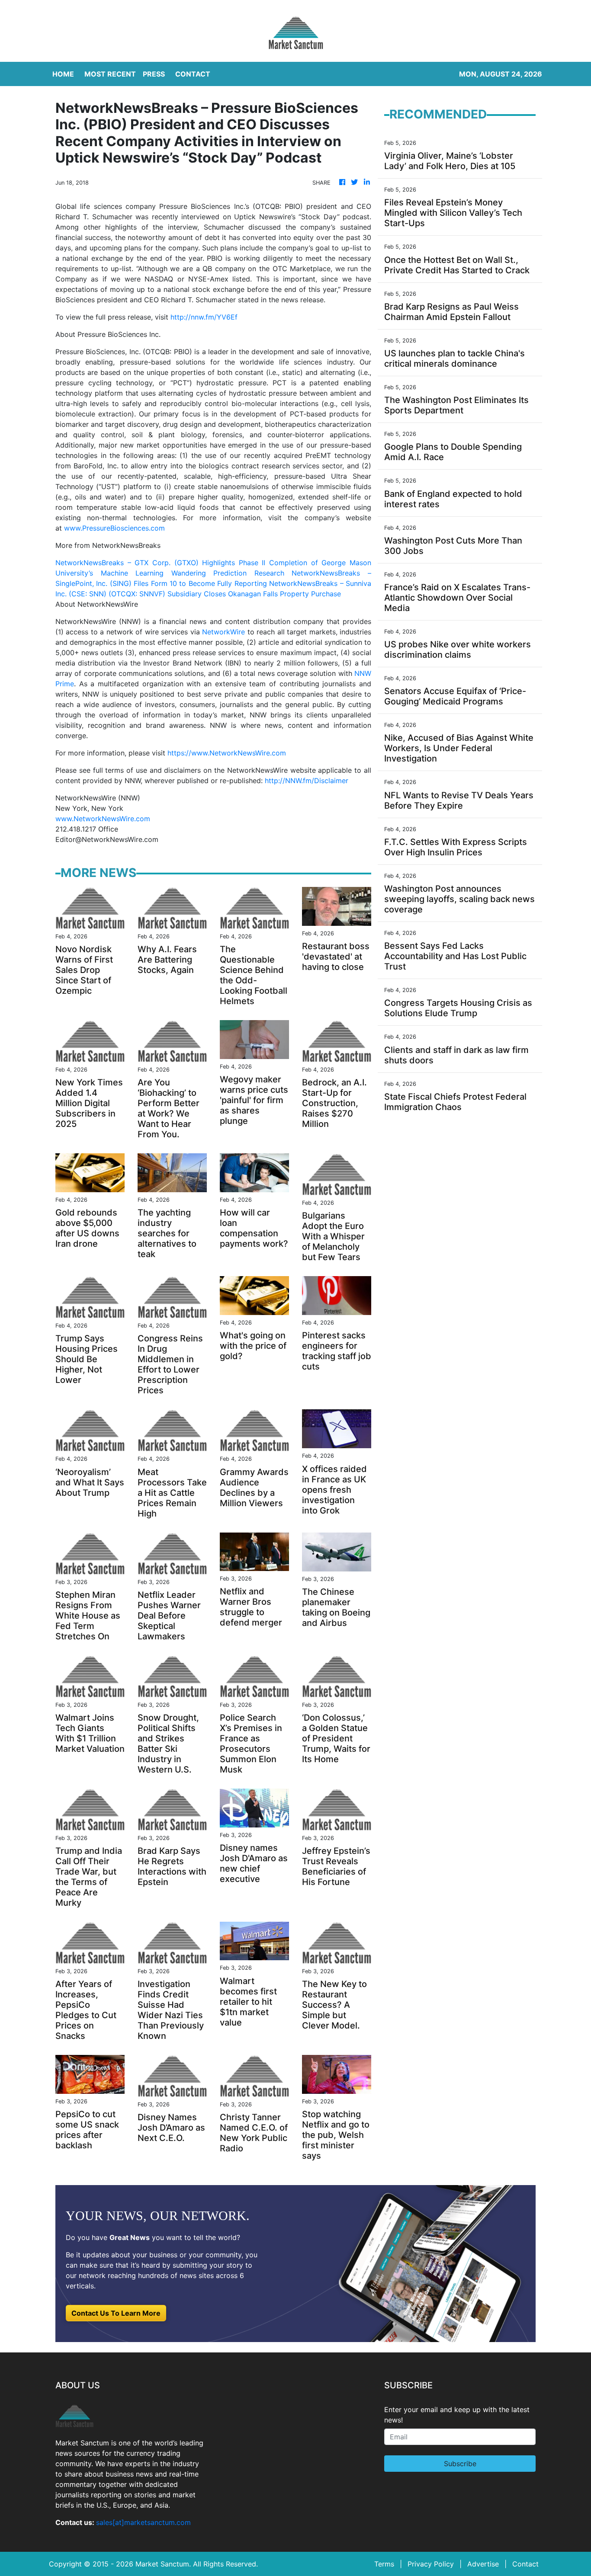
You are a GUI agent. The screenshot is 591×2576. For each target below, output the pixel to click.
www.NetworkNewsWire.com (103, 819)
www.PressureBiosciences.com (114, 528)
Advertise (483, 2564)
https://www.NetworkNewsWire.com (227, 753)
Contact (525, 2564)
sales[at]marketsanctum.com (143, 2522)
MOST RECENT (110, 74)
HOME (63, 74)
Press (154, 74)
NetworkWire (223, 632)
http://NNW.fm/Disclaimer (307, 781)
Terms (384, 2564)
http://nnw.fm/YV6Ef (204, 317)
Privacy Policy (431, 2564)
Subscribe (460, 2464)
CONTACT (193, 74)
